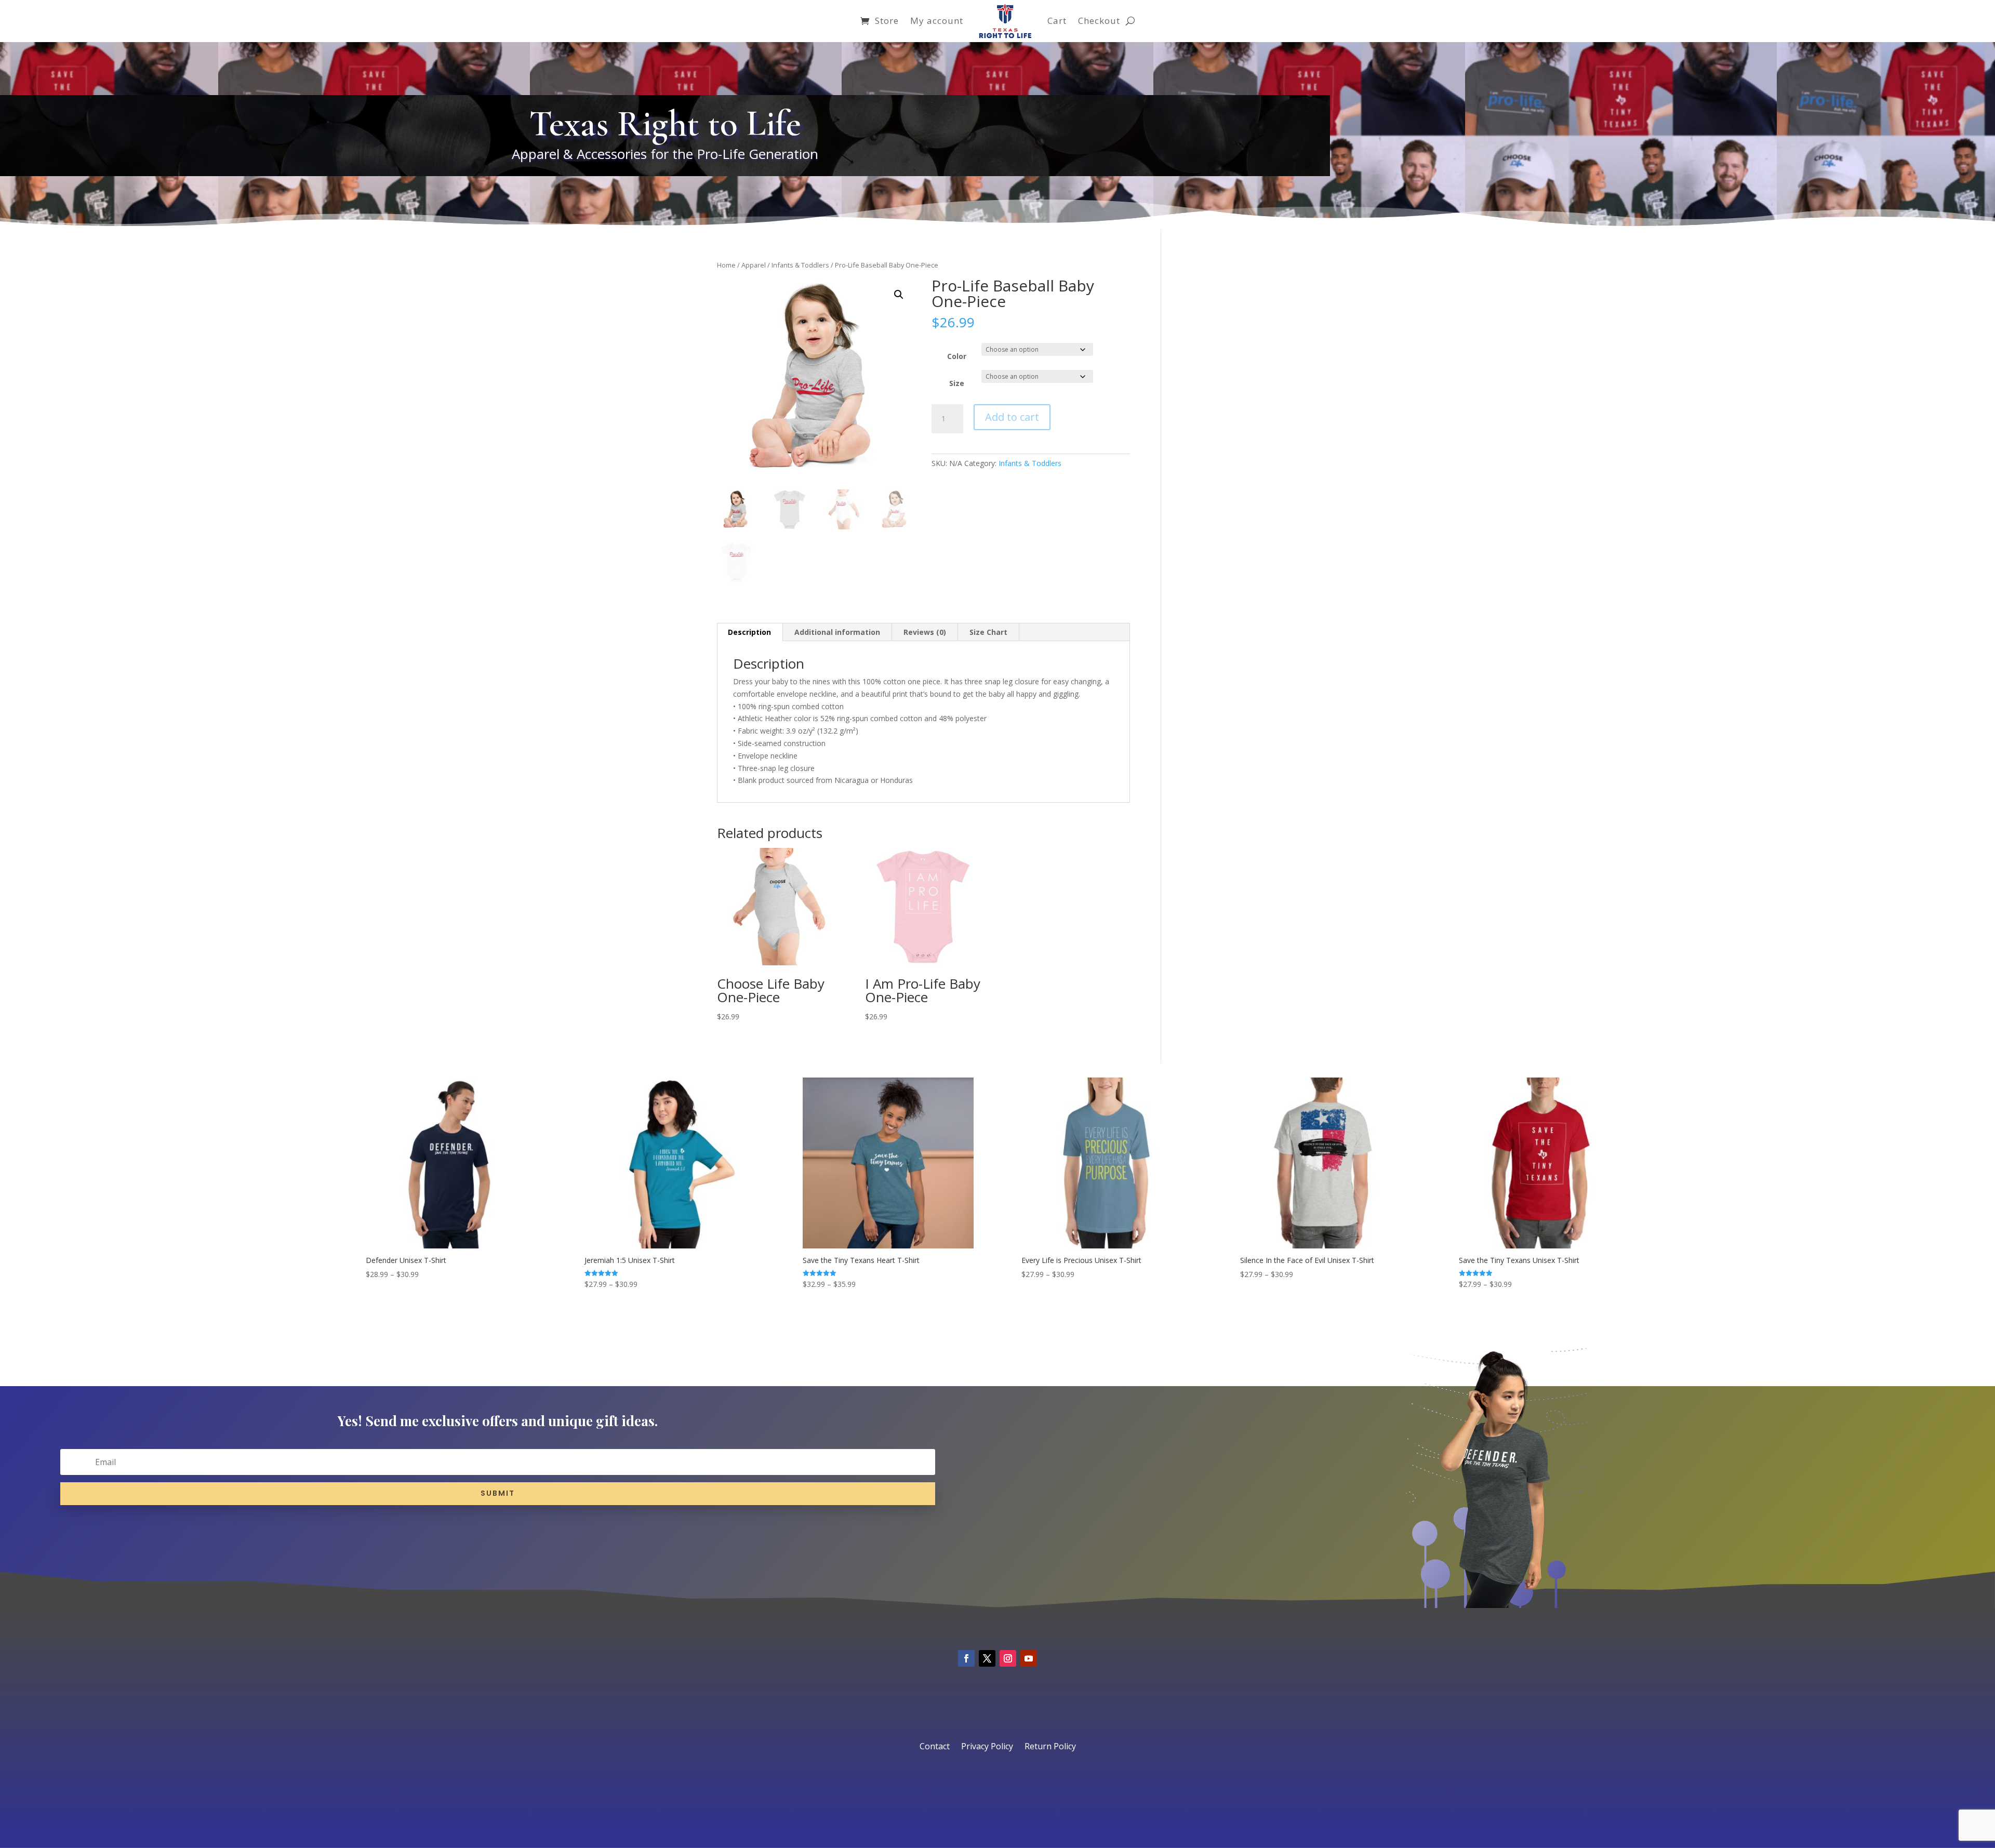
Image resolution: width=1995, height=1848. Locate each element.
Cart (1057, 21)
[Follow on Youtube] (1029, 1658)
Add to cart (1012, 417)
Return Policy (1050, 1747)
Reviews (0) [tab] (925, 632)
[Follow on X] (987, 1658)
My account (937, 21)
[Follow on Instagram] (1008, 1658)
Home (726, 265)
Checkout (1099, 21)
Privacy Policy (987, 1747)
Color (957, 356)
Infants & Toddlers (800, 265)
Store (887, 21)
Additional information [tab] (837, 632)
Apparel (754, 265)
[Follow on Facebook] (966, 1658)
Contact (935, 1747)
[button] (899, 295)
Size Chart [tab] (988, 632)
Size (957, 383)
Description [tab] (749, 632)
